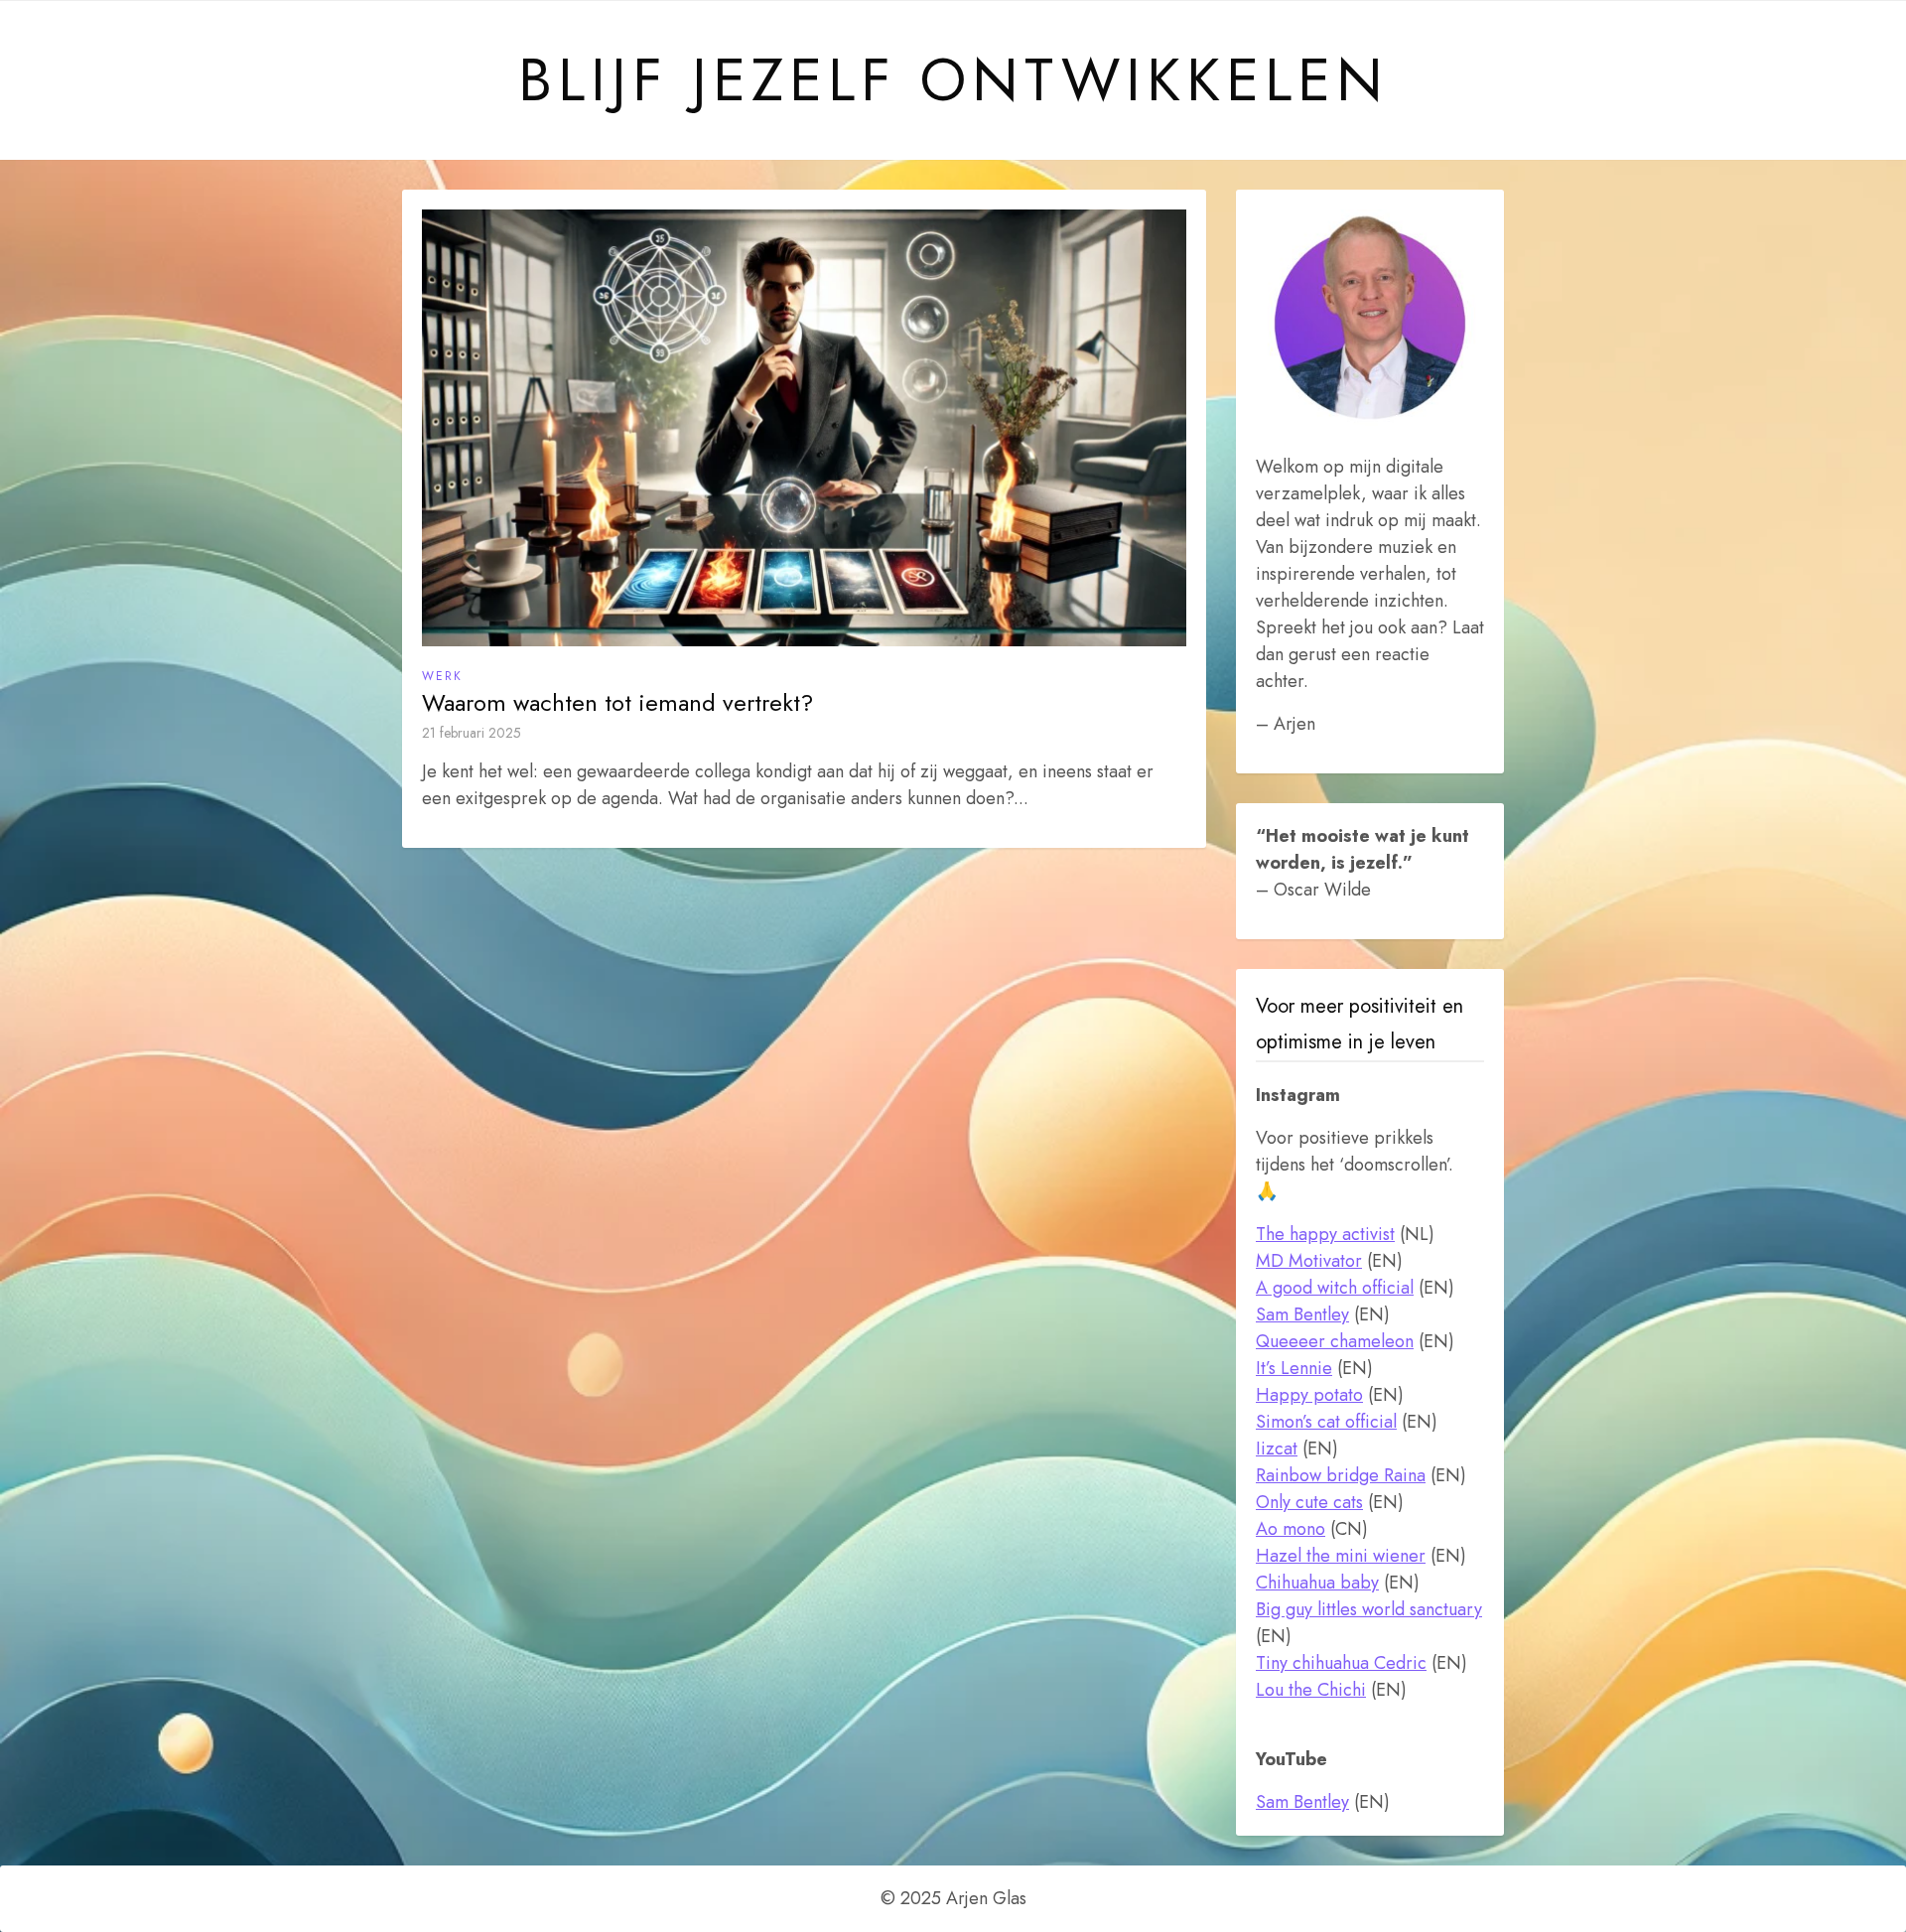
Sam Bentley (1302, 1314)
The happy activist (1325, 1234)
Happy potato (1309, 1395)
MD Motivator (1309, 1261)
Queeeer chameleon (1335, 1341)
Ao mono (1291, 1529)
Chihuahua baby (1317, 1583)
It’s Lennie (1294, 1368)
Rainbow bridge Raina (1341, 1475)
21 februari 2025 (472, 733)
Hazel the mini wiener (1341, 1556)
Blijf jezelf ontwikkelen (953, 80)
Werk (442, 676)
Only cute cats (1309, 1502)
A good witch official (1335, 1288)
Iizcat (1277, 1449)
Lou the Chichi (1311, 1690)
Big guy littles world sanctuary (1369, 1609)
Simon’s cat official (1326, 1422)
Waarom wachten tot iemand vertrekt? (617, 703)
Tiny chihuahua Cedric (1341, 1663)
